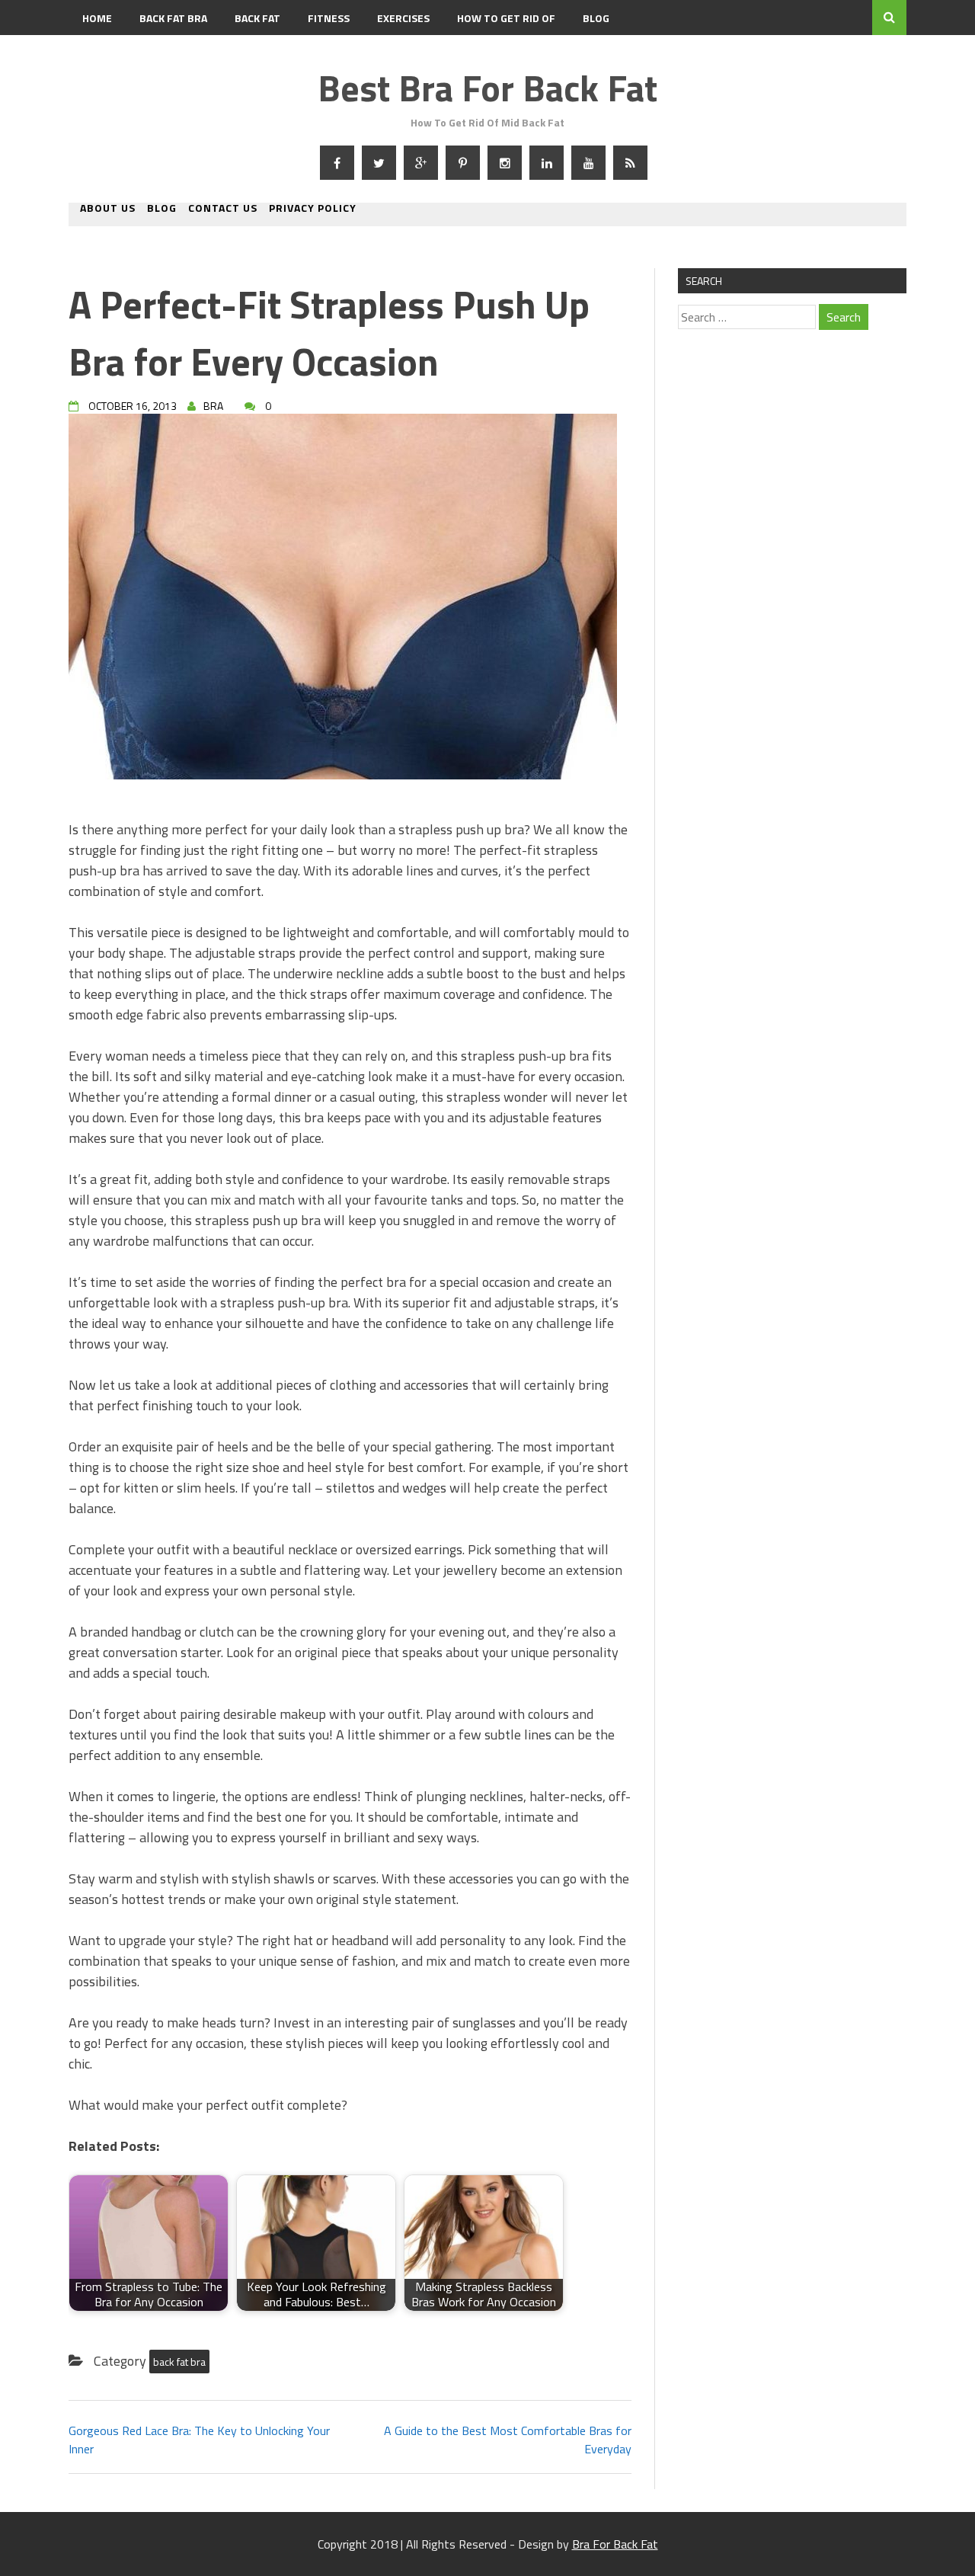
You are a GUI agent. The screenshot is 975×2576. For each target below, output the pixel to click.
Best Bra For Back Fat (487, 88)
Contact (105, 53)
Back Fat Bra (173, 18)
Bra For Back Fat (615, 2544)
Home (97, 18)
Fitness (329, 18)
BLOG (596, 18)
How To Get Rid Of (506, 18)
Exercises (403, 18)
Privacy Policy (313, 209)
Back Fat (257, 18)
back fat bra (179, 2362)
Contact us (223, 209)
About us (108, 209)
